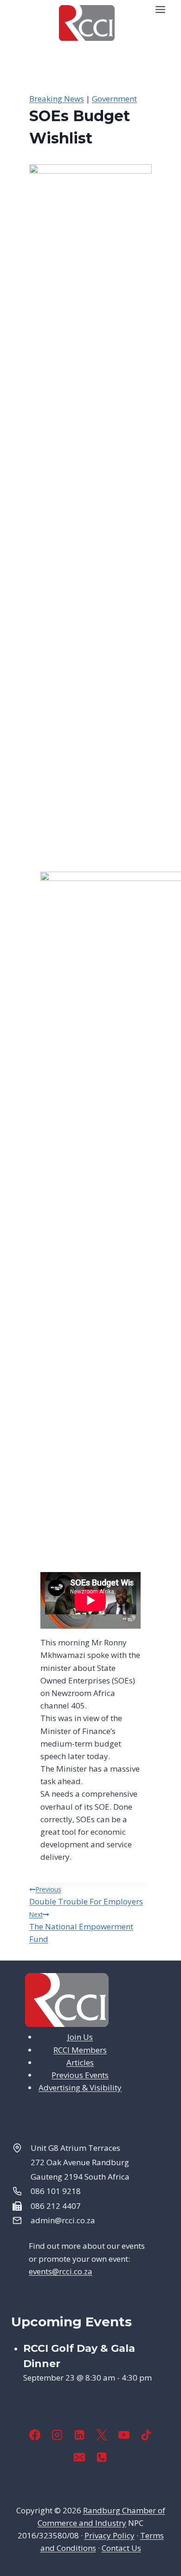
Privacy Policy (110, 2535)
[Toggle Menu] (160, 10)
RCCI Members (80, 2050)
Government (114, 99)
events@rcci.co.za (61, 2271)
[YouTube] (124, 2435)
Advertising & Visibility (80, 2087)
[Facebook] (35, 2435)
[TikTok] (146, 2435)
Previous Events (80, 2075)
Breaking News (57, 99)
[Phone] (102, 2457)
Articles (80, 2062)
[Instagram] (57, 2435)
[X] (102, 2435)
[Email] (79, 2457)
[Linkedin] (79, 2435)
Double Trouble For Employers (86, 1896)
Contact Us (121, 2548)
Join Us (80, 2037)
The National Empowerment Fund (81, 1927)
